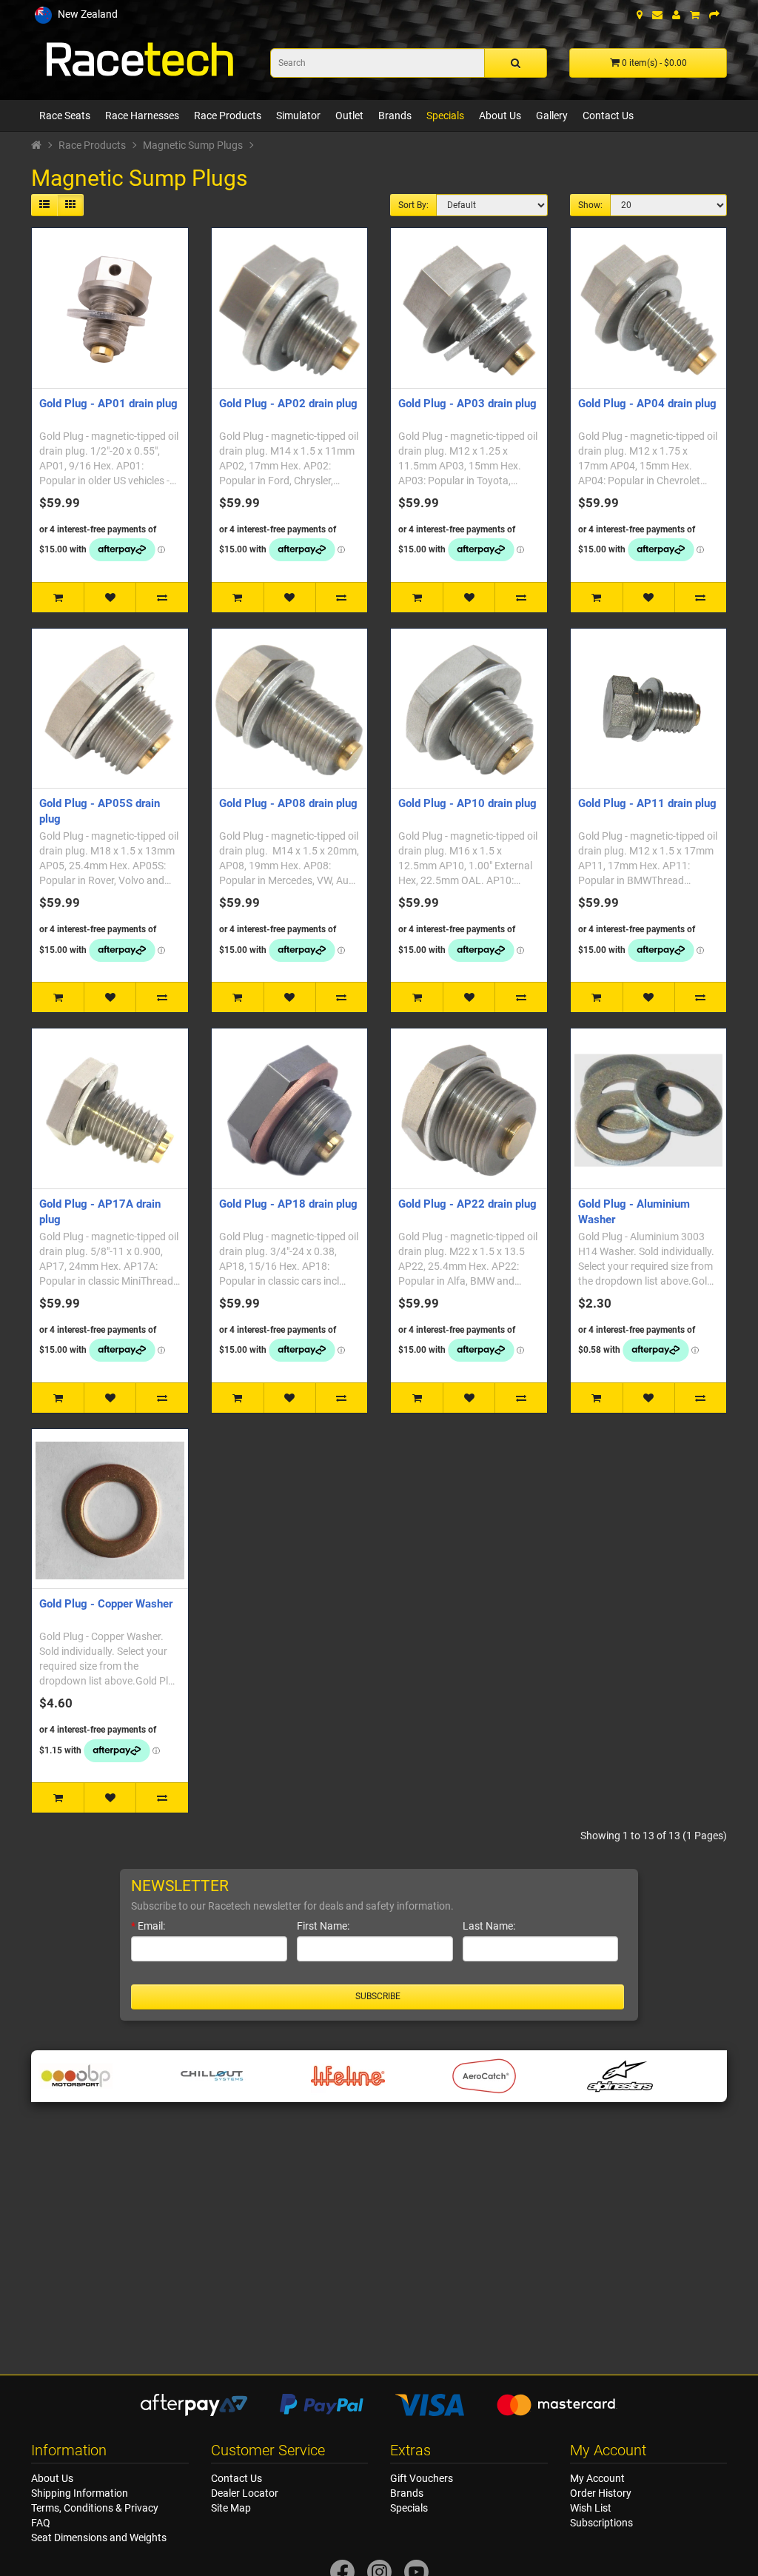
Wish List (591, 2508)
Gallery (552, 116)
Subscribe (378, 1996)
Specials (445, 116)
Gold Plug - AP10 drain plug (467, 803)
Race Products (228, 116)
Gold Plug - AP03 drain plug (467, 404)
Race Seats (65, 116)
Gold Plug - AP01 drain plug (108, 404)
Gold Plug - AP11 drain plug (647, 803)
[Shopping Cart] (695, 15)
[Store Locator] (640, 15)
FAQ (41, 2523)
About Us (500, 116)
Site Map (231, 2508)
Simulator (298, 116)
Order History (601, 2493)
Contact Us (608, 116)
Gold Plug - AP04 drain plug (647, 404)
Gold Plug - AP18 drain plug (288, 1204)
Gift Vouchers (422, 2478)
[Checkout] (714, 15)
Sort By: (413, 205)
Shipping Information (80, 2493)
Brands (395, 116)
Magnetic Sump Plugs (193, 145)
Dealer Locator (245, 2493)
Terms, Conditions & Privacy (95, 2508)
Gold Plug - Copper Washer (106, 1604)
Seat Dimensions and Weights (99, 2537)
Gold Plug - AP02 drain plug (288, 404)
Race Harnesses (142, 116)
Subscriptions (601, 2523)
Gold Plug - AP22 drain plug (467, 1204)
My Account (597, 2478)
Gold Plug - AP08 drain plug (288, 803)
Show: (590, 205)
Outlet (349, 116)
